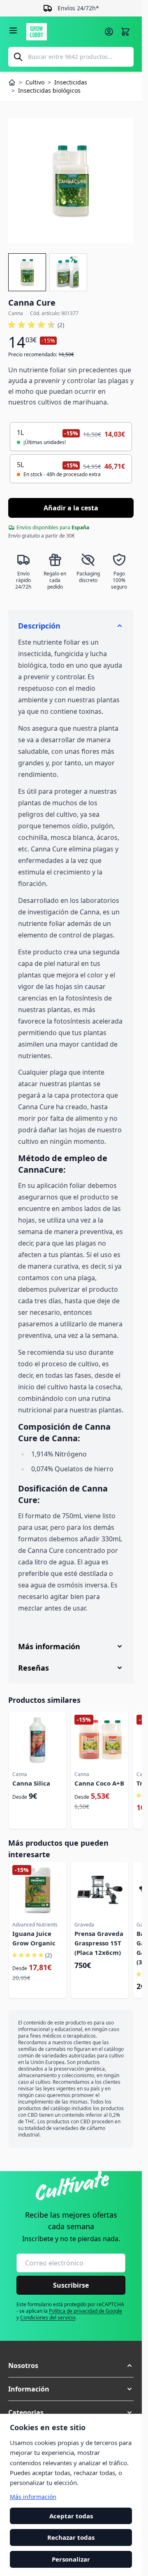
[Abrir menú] (13, 30)
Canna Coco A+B (99, 1783)
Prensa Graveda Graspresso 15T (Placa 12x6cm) (99, 1943)
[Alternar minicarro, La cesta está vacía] (125, 32)
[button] (36, 325)
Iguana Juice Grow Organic (34, 1938)
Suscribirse (71, 2285)
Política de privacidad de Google (86, 2311)
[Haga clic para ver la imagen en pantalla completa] (71, 181)
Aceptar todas (71, 2516)
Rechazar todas (71, 2538)
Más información (33, 2497)
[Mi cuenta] (109, 32)
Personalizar (71, 2559)
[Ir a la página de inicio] (63, 32)
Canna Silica (31, 1783)
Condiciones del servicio (48, 2318)
